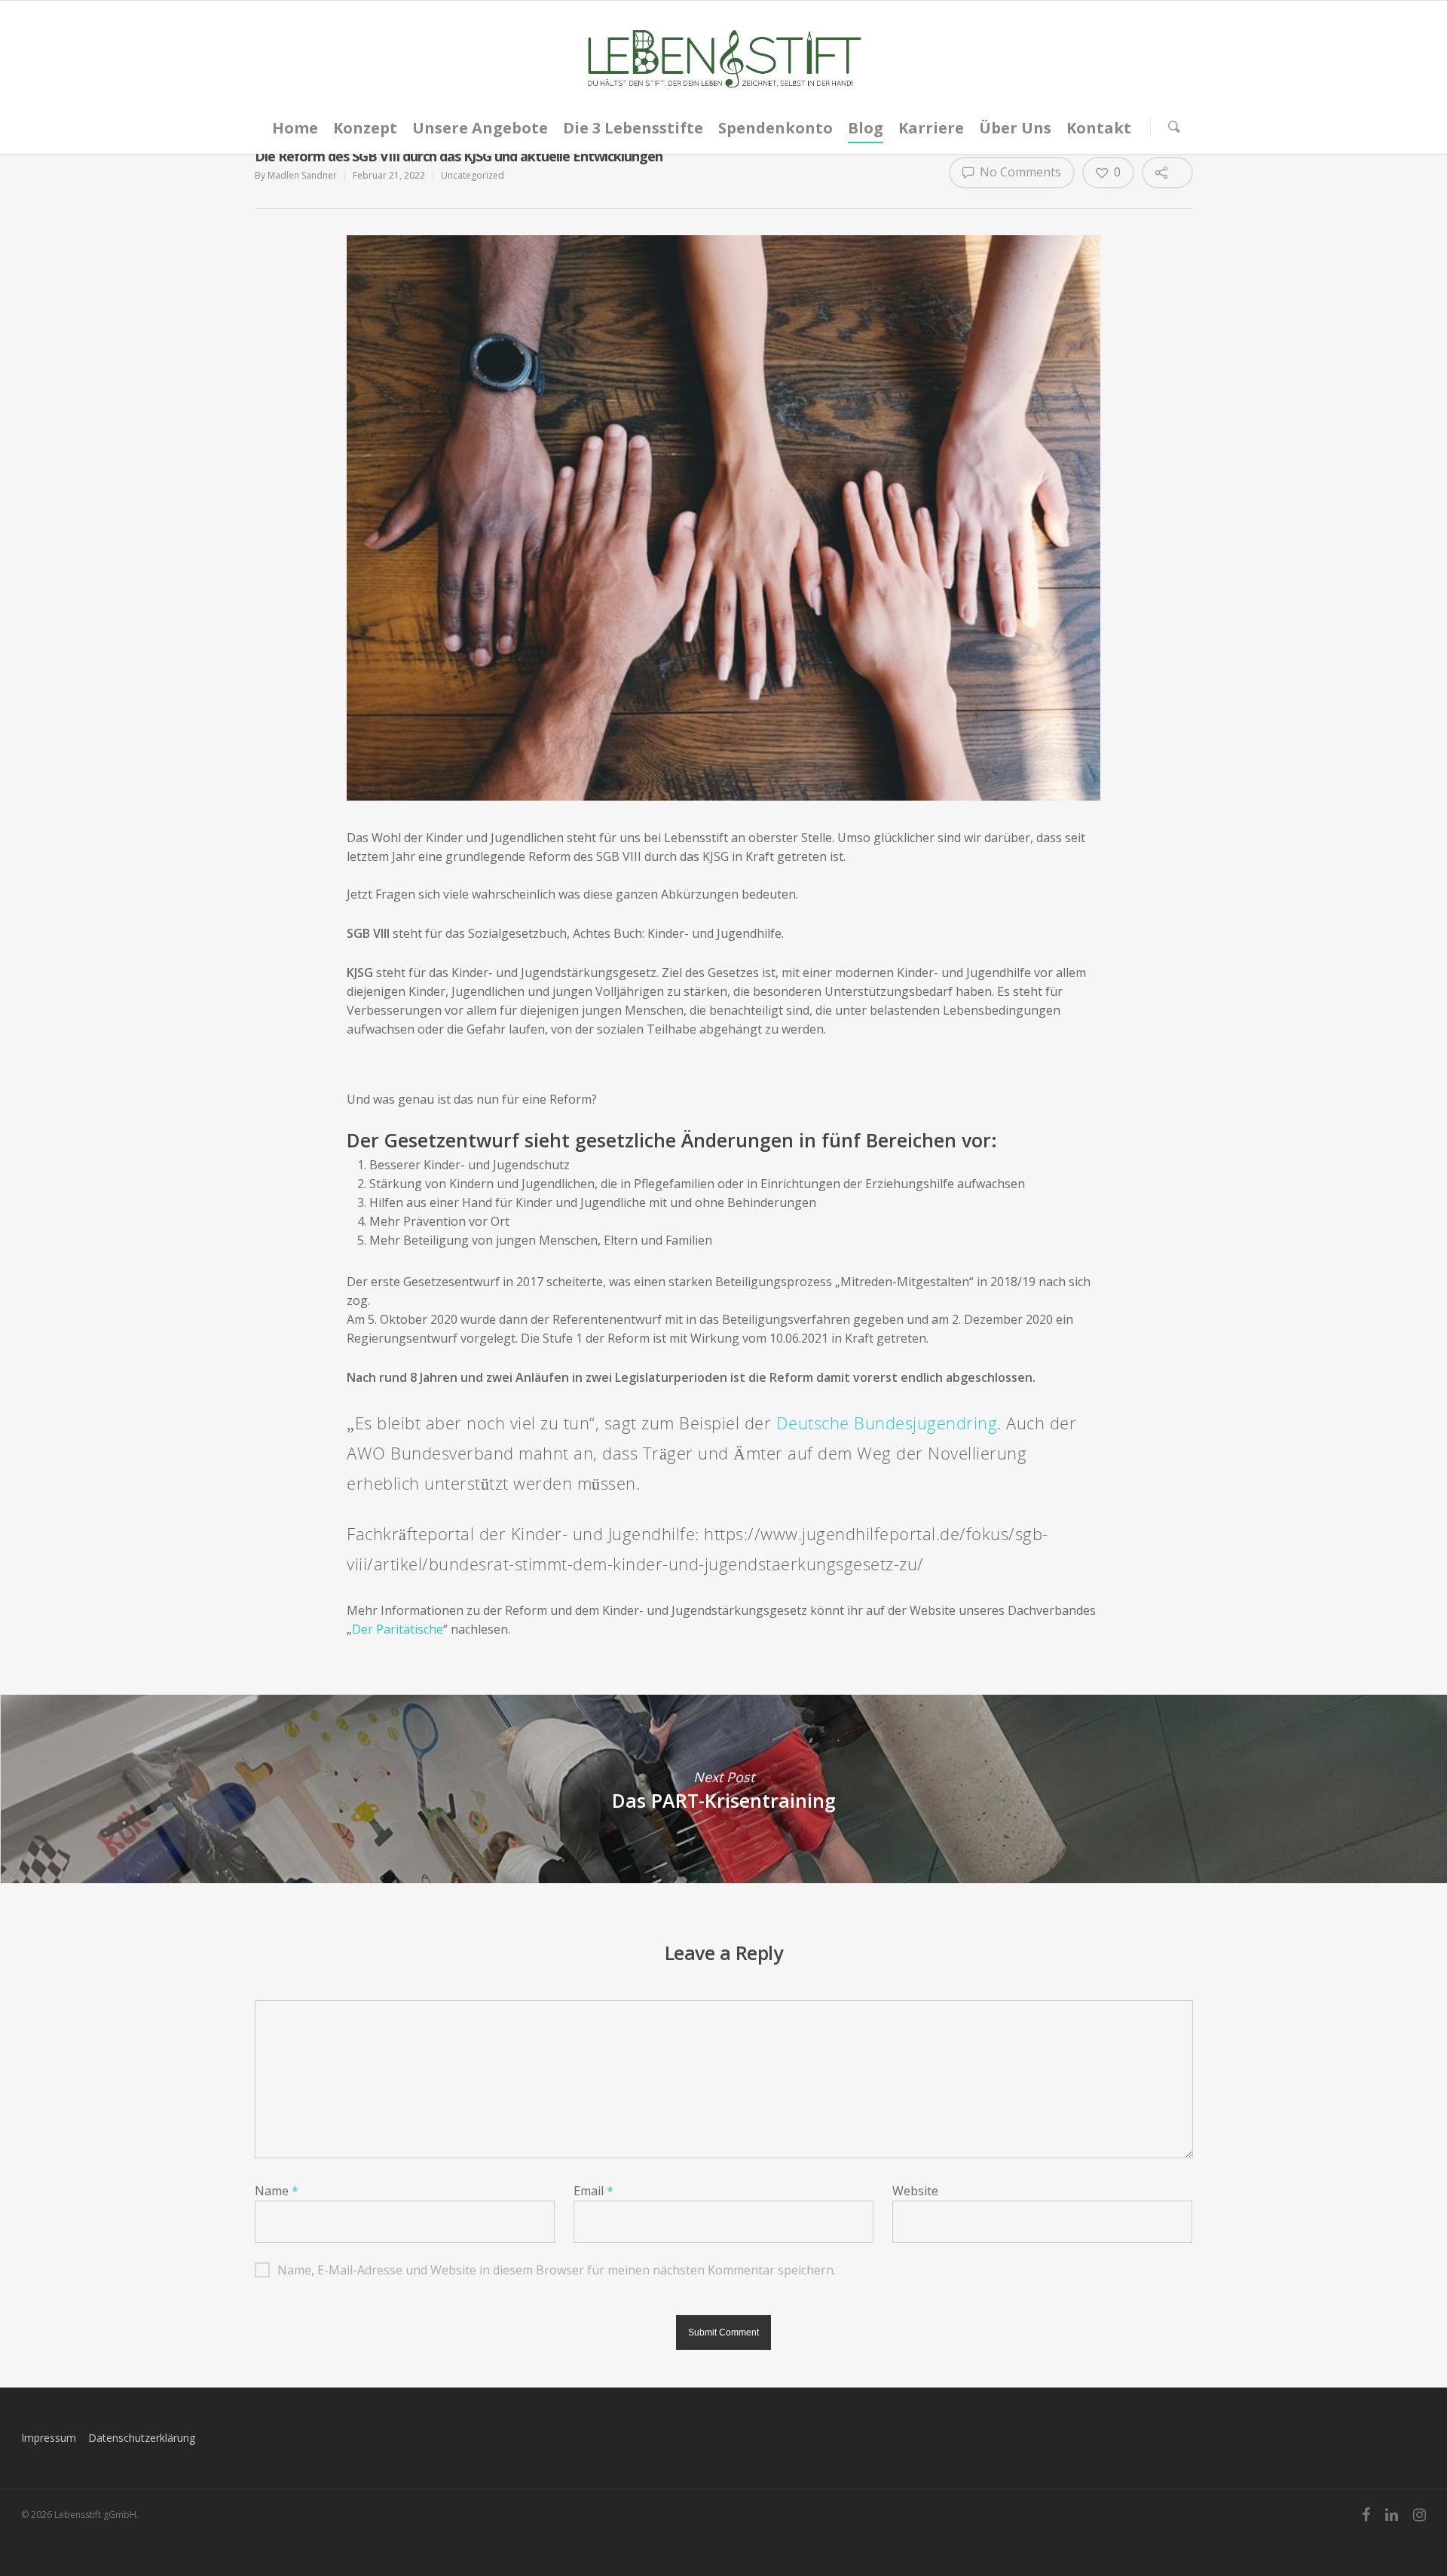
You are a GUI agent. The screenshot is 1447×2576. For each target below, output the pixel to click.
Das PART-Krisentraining (723, 1789)
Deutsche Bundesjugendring (887, 1423)
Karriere (931, 128)
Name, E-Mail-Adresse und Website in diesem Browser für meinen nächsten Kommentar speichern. (557, 2270)
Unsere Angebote (480, 128)
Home (295, 128)
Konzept (365, 128)
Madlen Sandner (302, 175)
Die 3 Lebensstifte (633, 128)
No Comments (1019, 172)
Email (593, 2191)
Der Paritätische (398, 1629)
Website (915, 2191)
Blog (866, 128)
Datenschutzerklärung (142, 2438)
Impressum (49, 2438)
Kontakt (1099, 128)
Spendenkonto (776, 128)
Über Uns (1015, 128)
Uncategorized (473, 175)
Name (277, 2191)
